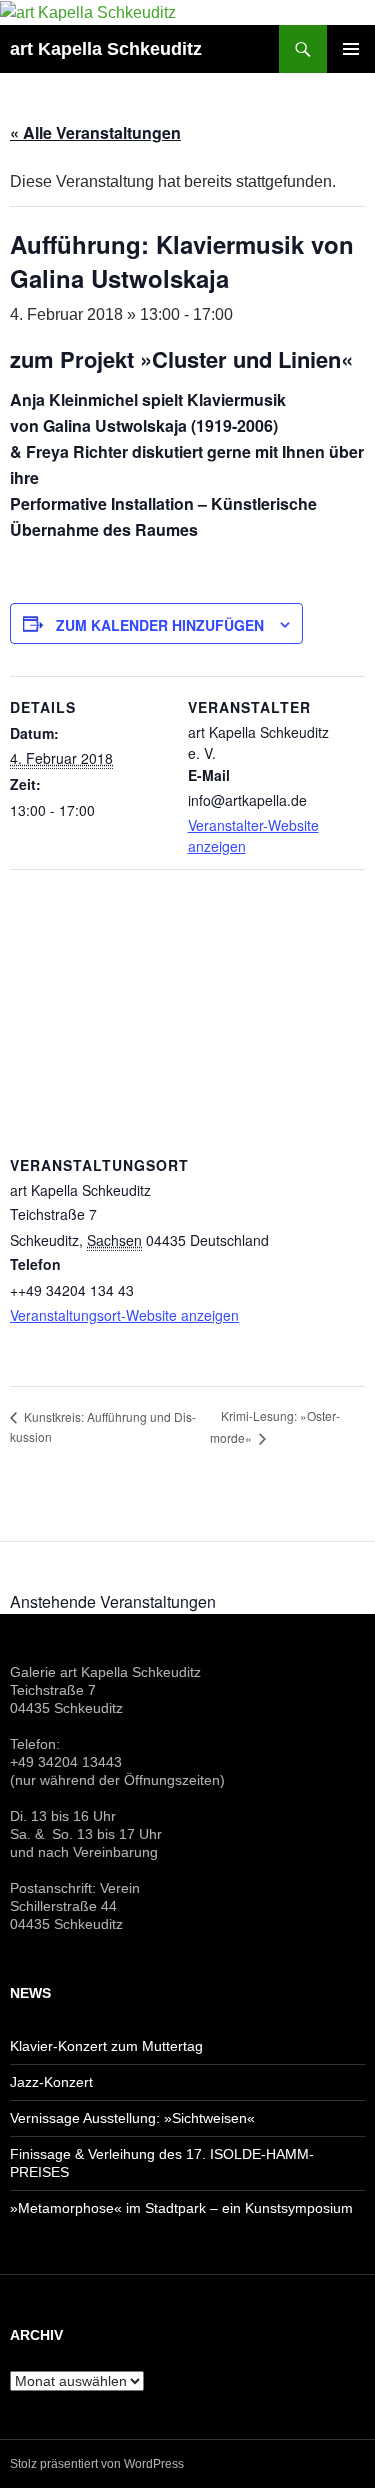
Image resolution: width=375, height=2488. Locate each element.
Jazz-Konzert (51, 2082)
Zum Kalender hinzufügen (160, 625)
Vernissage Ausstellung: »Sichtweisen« (132, 2118)
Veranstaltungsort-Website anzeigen (124, 1315)
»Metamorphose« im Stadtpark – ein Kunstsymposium (181, 2208)
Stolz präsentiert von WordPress (97, 2464)
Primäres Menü (351, 49)
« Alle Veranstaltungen (95, 132)
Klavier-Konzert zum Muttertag (106, 2046)
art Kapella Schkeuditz (106, 49)
